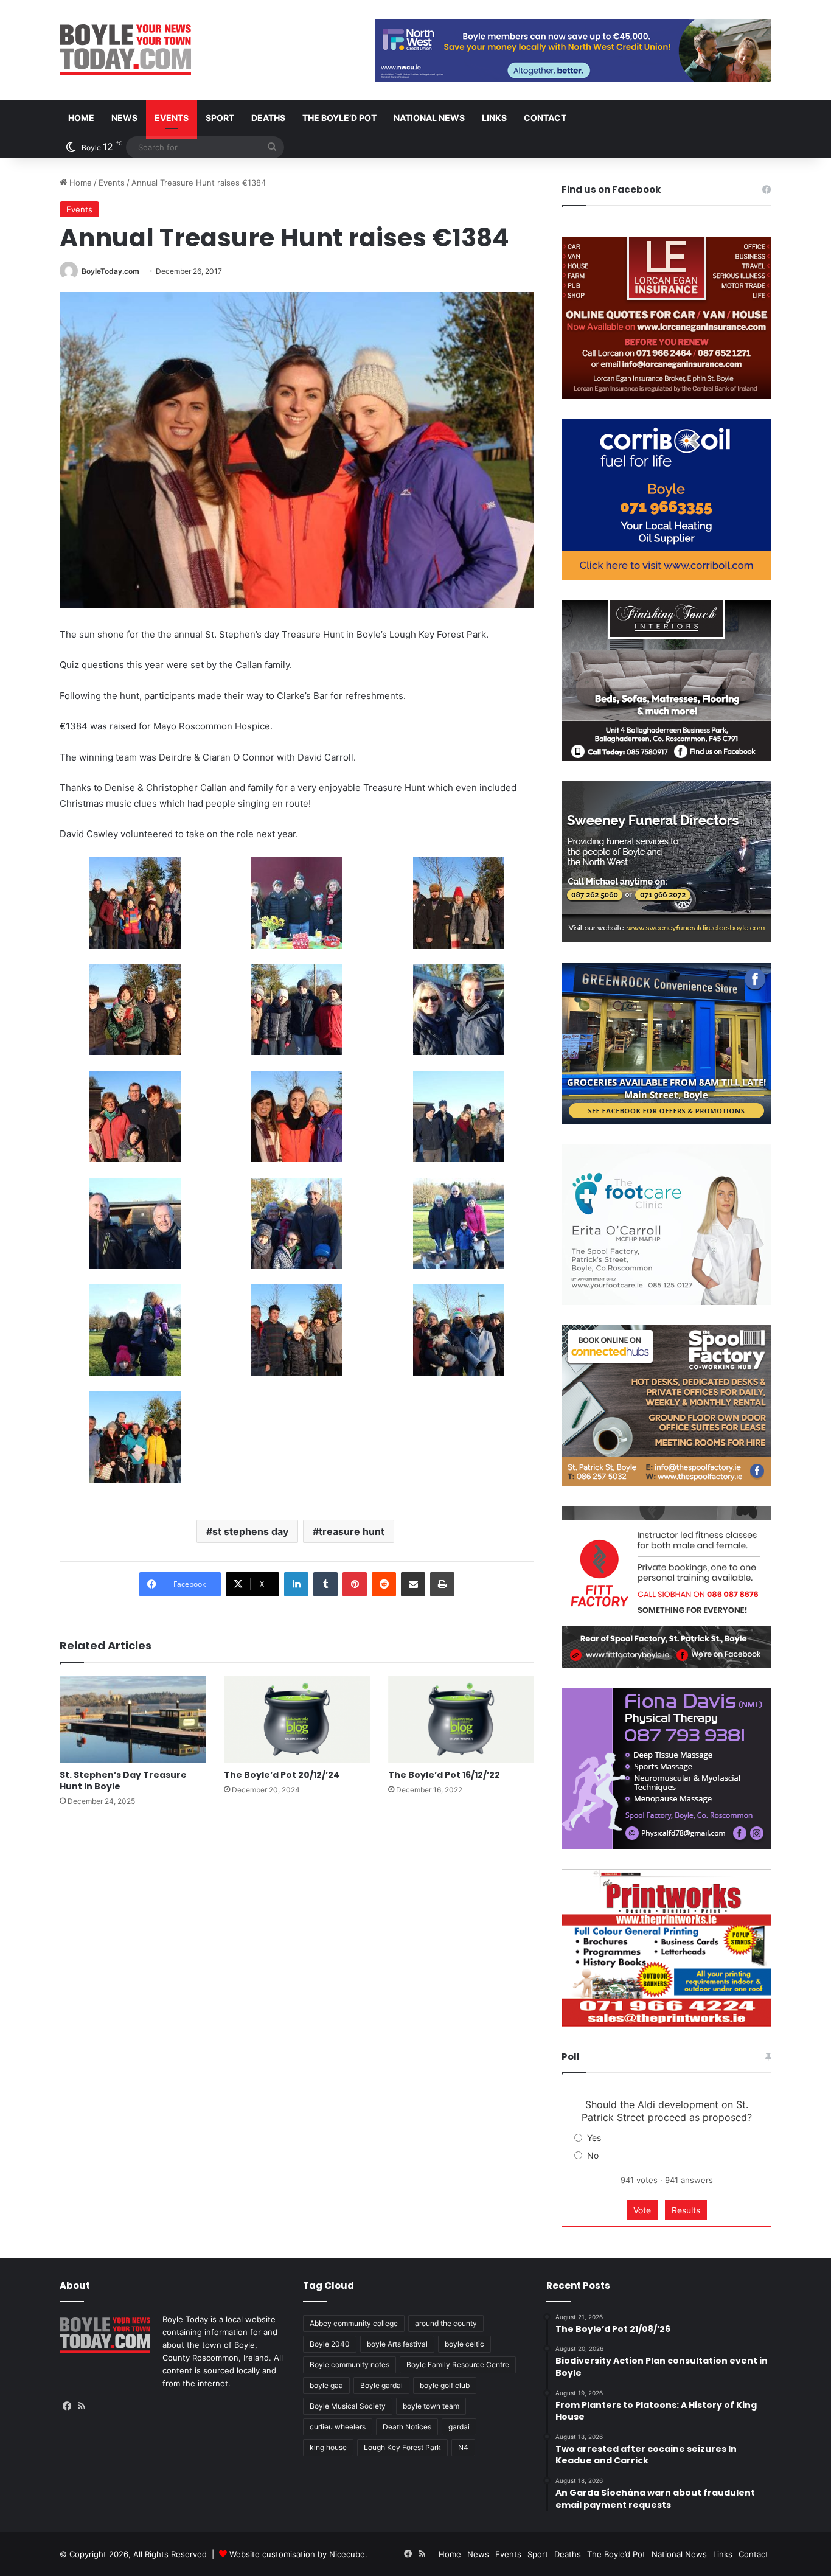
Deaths (268, 118)
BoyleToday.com (110, 271)
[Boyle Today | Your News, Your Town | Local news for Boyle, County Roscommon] (125, 50)
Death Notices (407, 2427)
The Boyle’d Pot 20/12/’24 (282, 1775)
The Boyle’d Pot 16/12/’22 (444, 1775)
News (124, 118)
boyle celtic (464, 2344)
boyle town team (431, 2406)
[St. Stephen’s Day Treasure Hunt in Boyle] (133, 1719)
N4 (463, 2447)
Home (81, 118)
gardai (459, 2427)
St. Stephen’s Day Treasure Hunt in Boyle (123, 1781)
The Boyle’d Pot (339, 118)
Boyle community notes (349, 2365)
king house (328, 2447)
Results (686, 2210)
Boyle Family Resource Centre (458, 2365)
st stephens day (250, 1531)
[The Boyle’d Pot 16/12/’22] (461, 1719)
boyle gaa (326, 2385)
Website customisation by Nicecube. (298, 2554)
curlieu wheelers (338, 2427)
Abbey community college (354, 2323)
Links (494, 118)
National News (429, 118)
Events (172, 118)
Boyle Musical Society (348, 2406)
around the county (446, 2323)
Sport (220, 118)
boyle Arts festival (397, 2344)
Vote (642, 2210)
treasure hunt (352, 1531)
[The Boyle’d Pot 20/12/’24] (297, 1719)
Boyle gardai (381, 2385)
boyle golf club (445, 2385)
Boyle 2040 (330, 2344)
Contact (545, 118)
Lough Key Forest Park (402, 2447)
